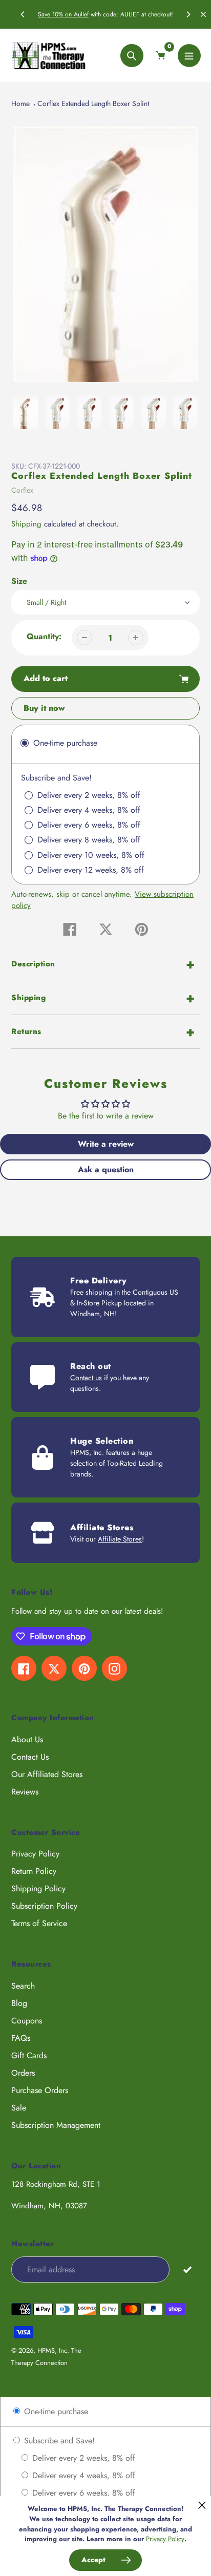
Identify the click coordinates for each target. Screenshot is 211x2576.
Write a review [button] (106, 1144)
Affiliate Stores (120, 1539)
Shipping (26, 524)
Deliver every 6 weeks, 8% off (82, 2493)
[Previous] (23, 14)
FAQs (21, 2038)
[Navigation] (189, 56)
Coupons (27, 2021)
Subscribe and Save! (58, 2441)
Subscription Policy (44, 1906)
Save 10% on (56, 14)
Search (23, 1986)
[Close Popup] (202, 2505)
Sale (19, 2108)
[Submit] (187, 2269)
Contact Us (30, 1757)
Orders (23, 2073)
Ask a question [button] (106, 1169)
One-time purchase (55, 2411)
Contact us (86, 1378)
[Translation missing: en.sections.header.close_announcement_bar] (203, 14)
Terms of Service (39, 1923)
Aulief (81, 14)
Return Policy (34, 1871)
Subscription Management (56, 2125)
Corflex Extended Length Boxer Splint (93, 103)
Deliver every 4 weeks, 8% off (82, 2475)
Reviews (25, 1792)
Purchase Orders (40, 2090)
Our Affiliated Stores (47, 1774)
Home (20, 103)
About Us (27, 1739)
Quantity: (44, 636)
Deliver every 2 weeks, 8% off (82, 2458)
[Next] (188, 14)
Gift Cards (29, 2055)
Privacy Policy (35, 1854)
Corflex (22, 490)
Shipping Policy (38, 1888)
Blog (19, 2003)
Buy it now (44, 708)
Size (19, 581)
